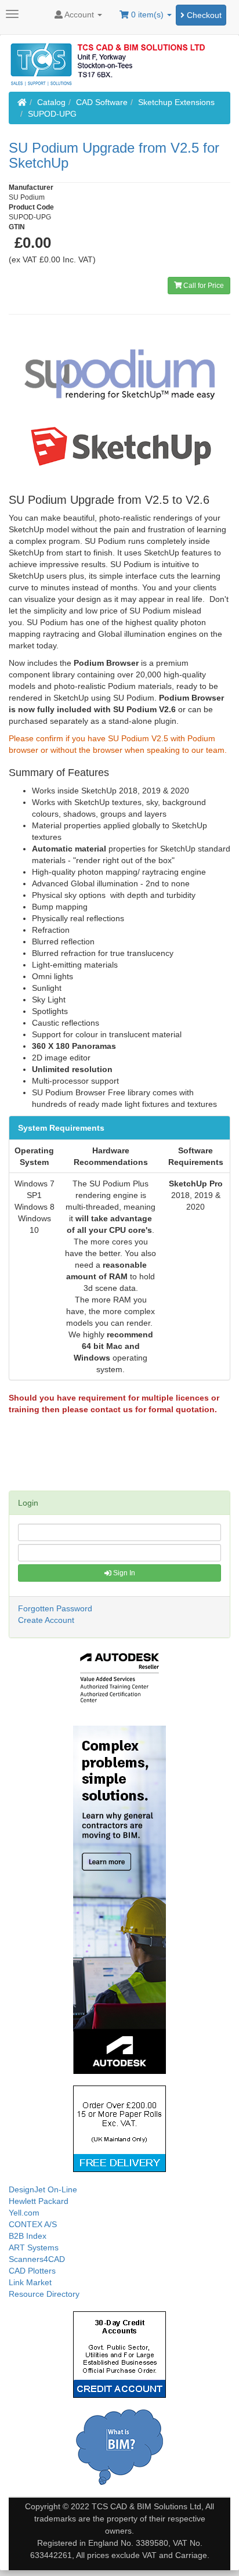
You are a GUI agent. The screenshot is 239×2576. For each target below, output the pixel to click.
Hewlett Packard (39, 2201)
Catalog (51, 102)
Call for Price (203, 286)
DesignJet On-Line (43, 2189)
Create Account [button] (46, 1620)
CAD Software (102, 102)
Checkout (203, 15)
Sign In (123, 1573)
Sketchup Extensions (176, 102)
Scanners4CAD (37, 2259)
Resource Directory (44, 2294)
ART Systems (34, 2247)
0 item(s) (147, 15)
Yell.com (24, 2213)
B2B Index (28, 2236)
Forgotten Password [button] (55, 1608)
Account (79, 15)
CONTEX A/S (33, 2224)
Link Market (30, 2282)
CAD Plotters (32, 2271)
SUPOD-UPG (52, 114)
